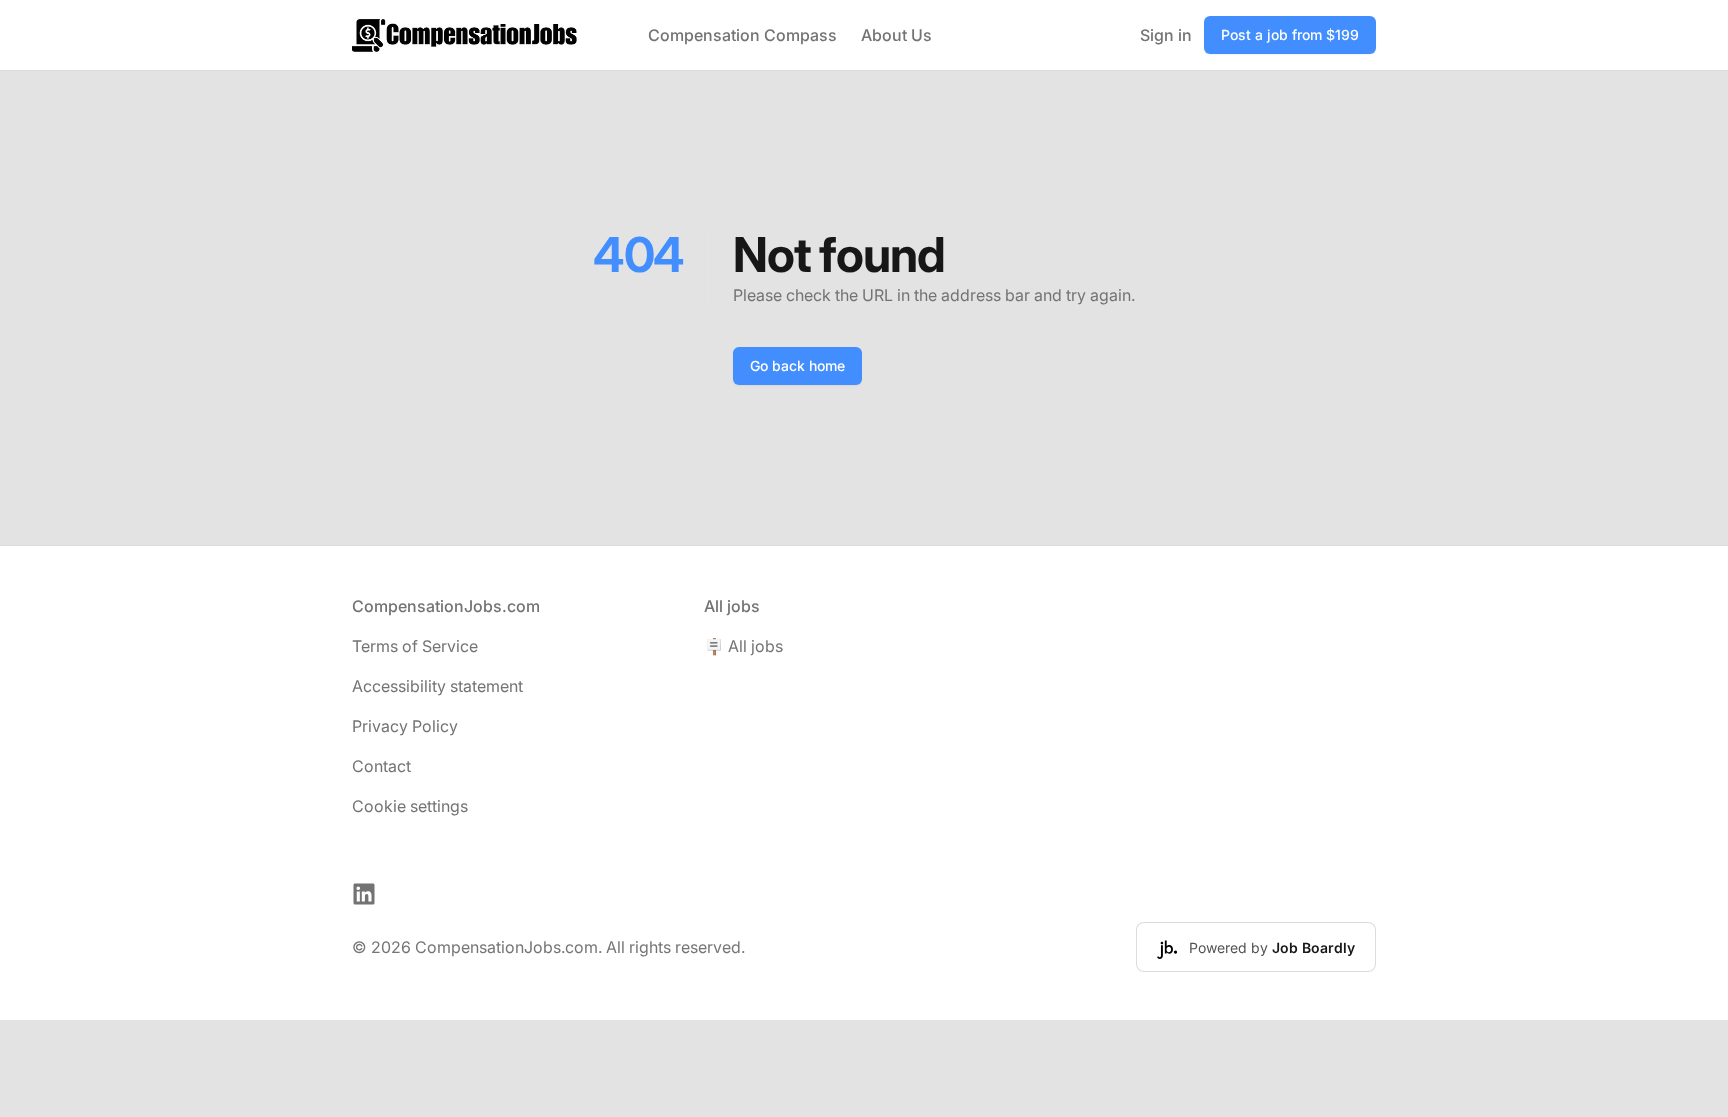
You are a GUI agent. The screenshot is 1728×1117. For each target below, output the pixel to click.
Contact (381, 766)
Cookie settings (410, 806)
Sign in (1166, 35)
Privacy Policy (405, 726)
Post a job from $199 (1290, 34)
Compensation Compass (742, 35)
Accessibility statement (437, 686)
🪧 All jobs (743, 646)
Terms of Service (415, 646)
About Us (896, 35)
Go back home (797, 365)
